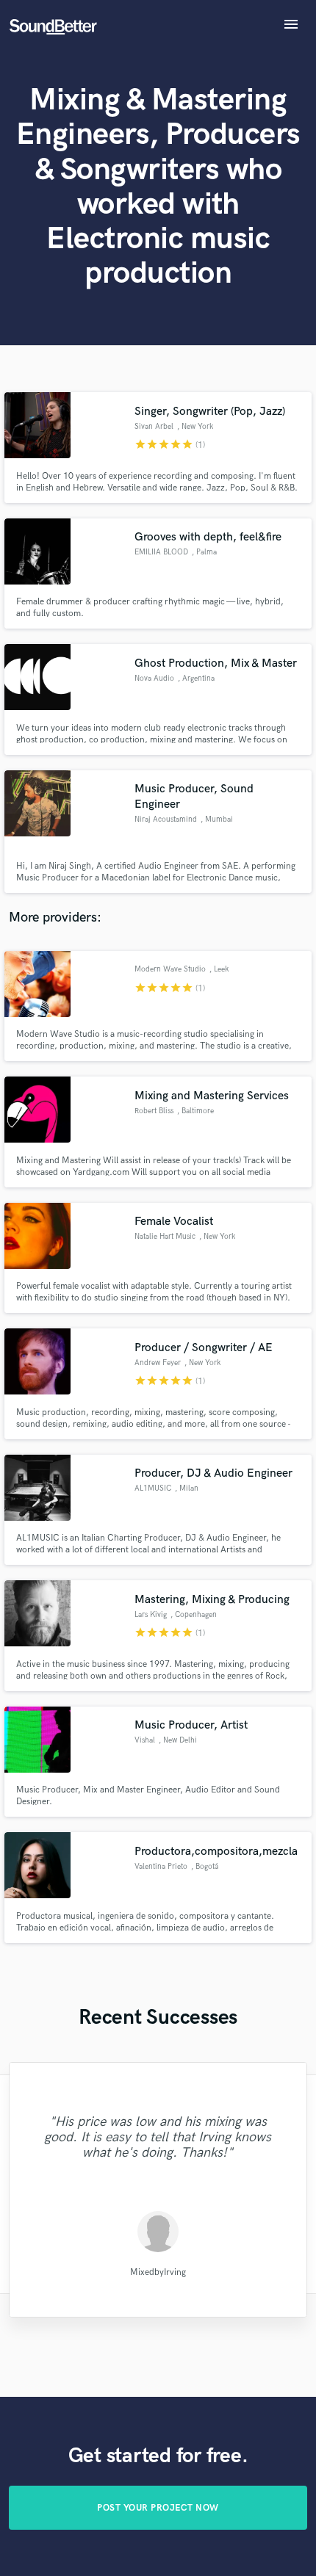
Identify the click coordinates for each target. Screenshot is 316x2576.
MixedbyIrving (158, 2272)
